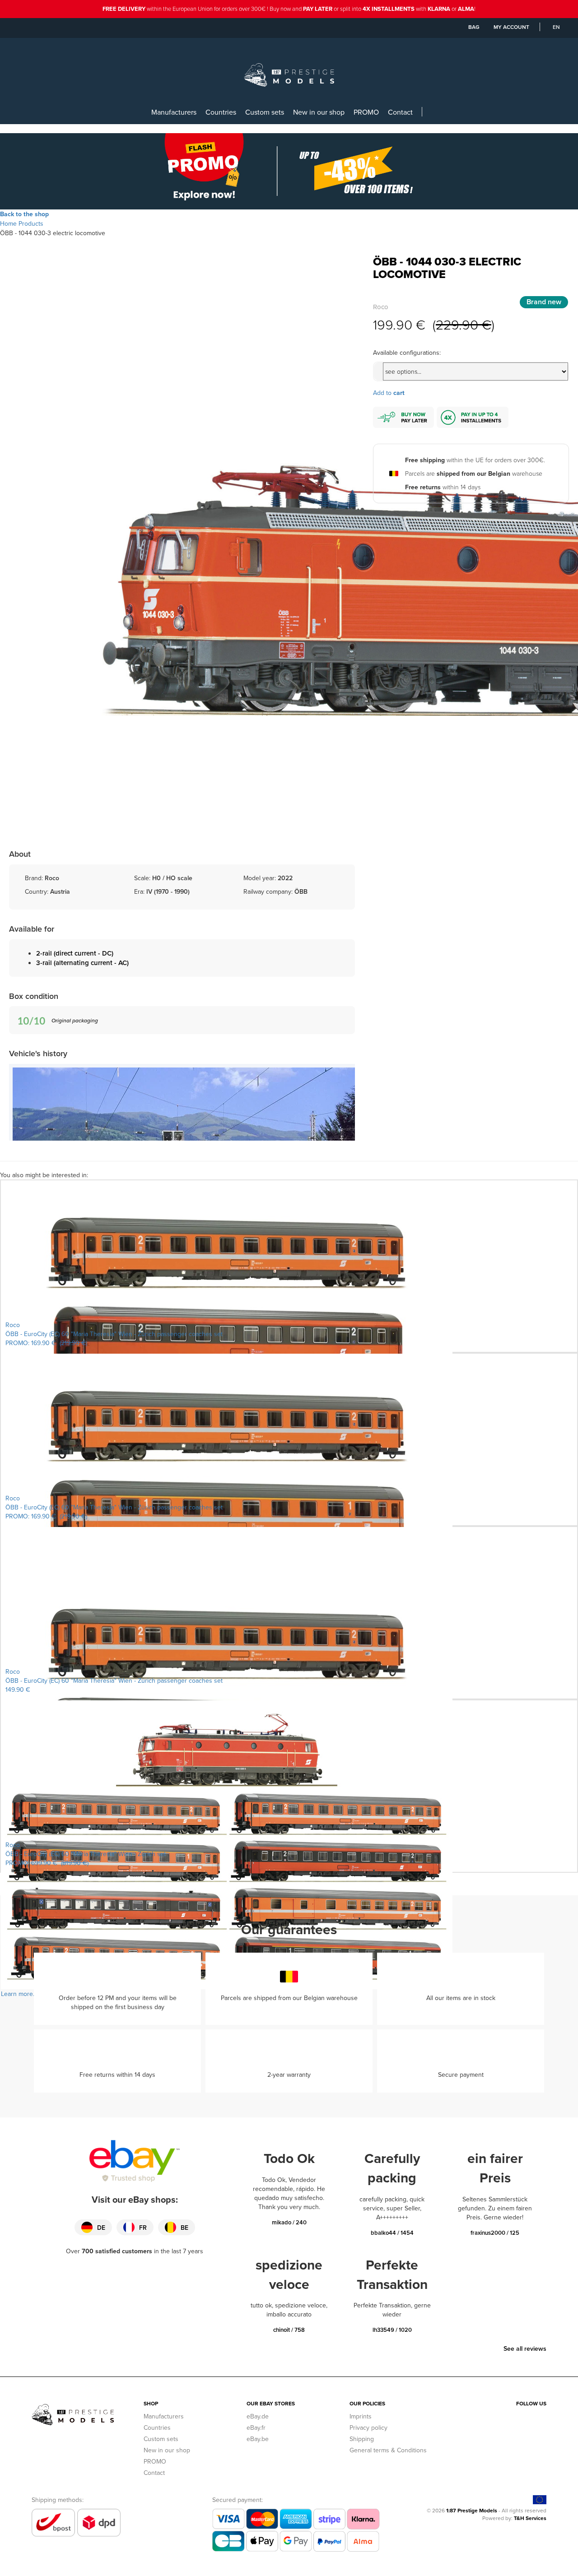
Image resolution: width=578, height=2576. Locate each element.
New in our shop (319, 112)
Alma (466, 9)
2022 (285, 878)
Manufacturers (174, 112)
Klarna (439, 9)
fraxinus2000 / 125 (495, 2233)
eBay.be (258, 2439)
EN (556, 27)
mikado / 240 (289, 2222)
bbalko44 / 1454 (392, 2233)
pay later (318, 9)
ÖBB (301, 891)
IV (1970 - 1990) (168, 891)
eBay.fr (256, 2427)
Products (31, 223)
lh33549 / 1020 (392, 2330)
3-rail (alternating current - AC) (82, 963)
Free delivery (124, 9)
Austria (60, 891)
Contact (400, 112)
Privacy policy (368, 2427)
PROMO (366, 112)
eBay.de (258, 2416)
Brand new (544, 302)
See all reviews (525, 2349)
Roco (381, 307)
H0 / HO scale (172, 878)
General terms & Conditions (388, 2450)
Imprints (361, 2416)
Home (8, 223)
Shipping (362, 2439)
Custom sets (265, 112)
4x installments (389, 9)
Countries (221, 112)
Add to (389, 393)
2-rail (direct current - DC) (75, 953)
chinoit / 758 (289, 2330)
